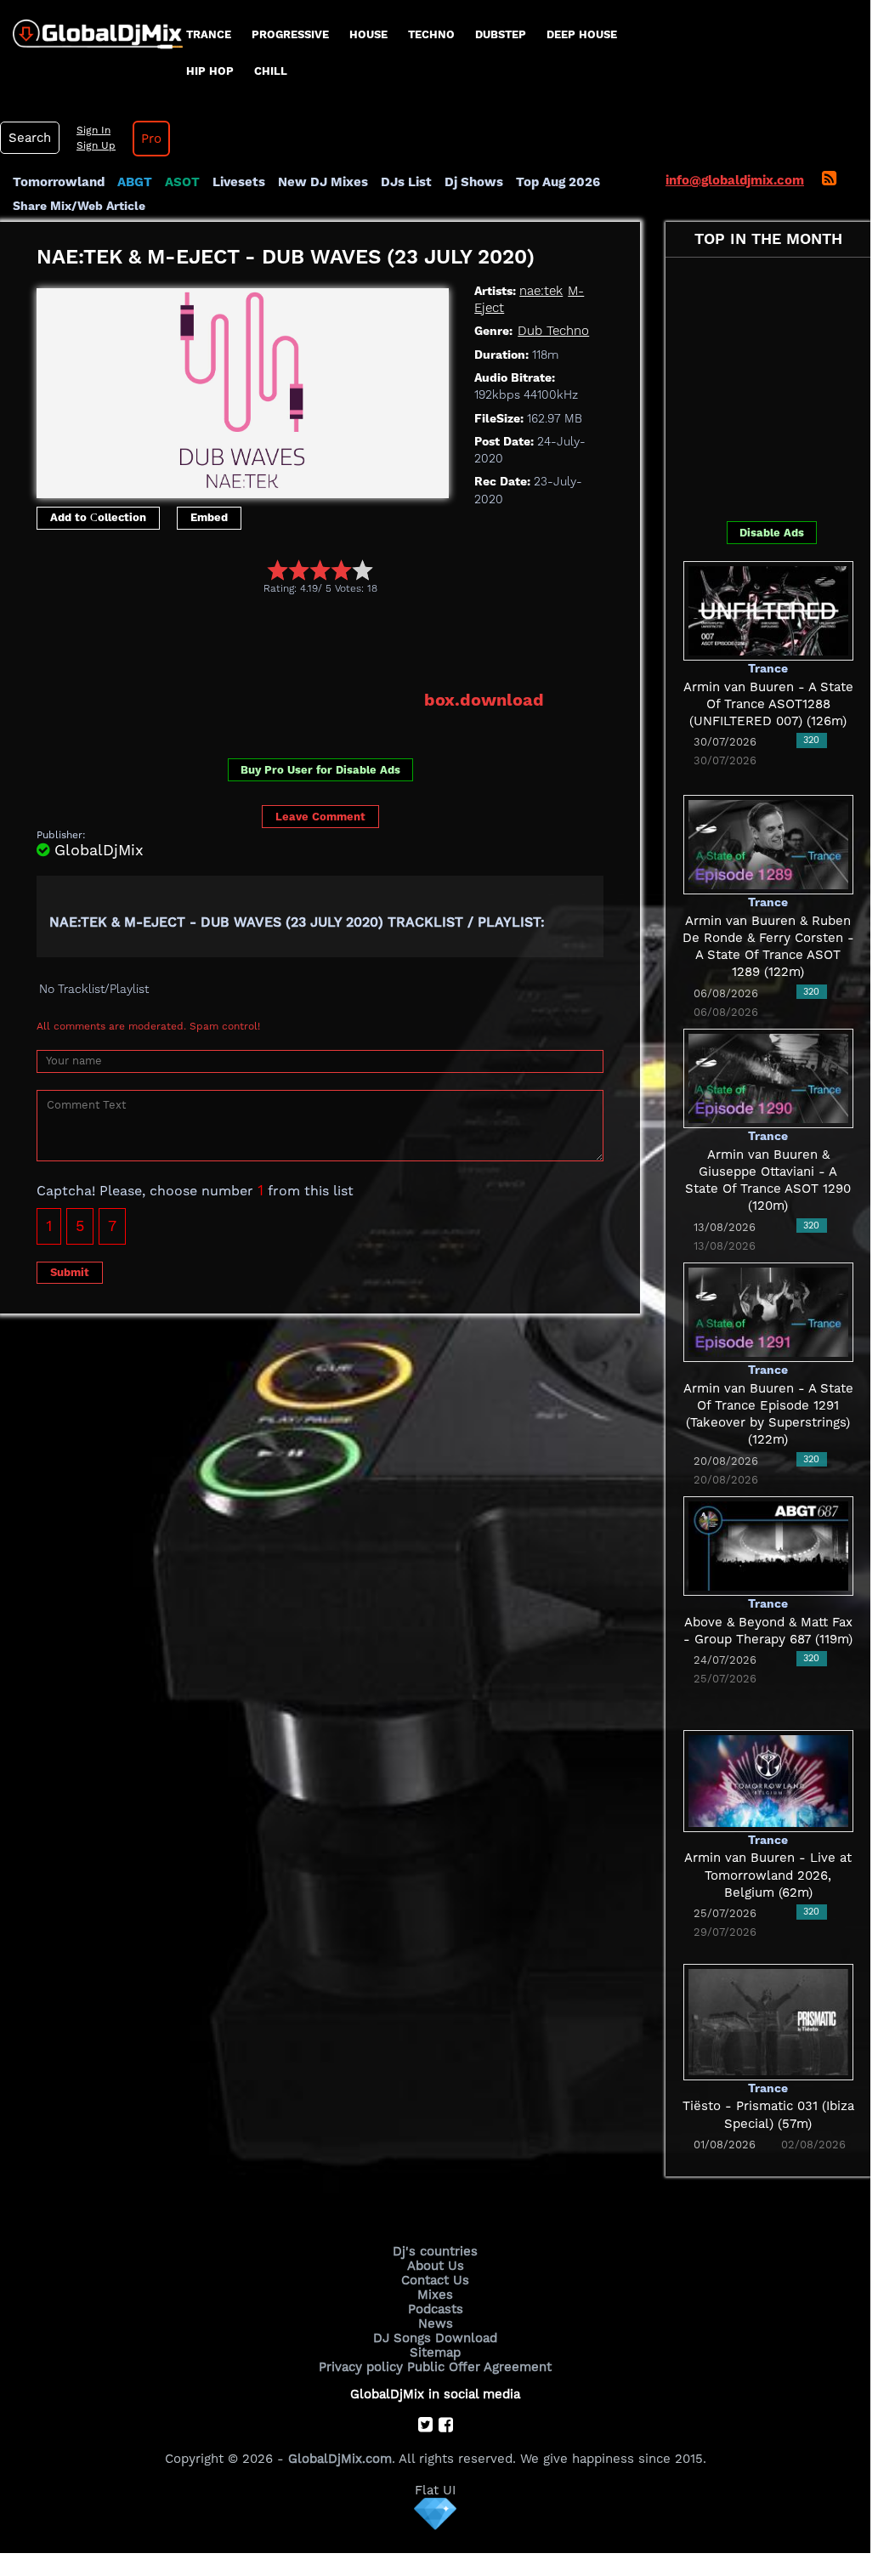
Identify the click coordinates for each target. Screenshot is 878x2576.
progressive (290, 34)
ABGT (135, 182)
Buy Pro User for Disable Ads (320, 770)
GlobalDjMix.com (340, 2459)
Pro (151, 139)
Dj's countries (435, 2251)
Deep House (582, 34)
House (368, 34)
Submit (70, 1272)
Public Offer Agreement (479, 2367)
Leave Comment (320, 817)
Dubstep (501, 34)
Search (30, 138)
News (436, 2324)
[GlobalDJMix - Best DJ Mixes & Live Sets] (91, 28)
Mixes (435, 2295)
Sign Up (96, 145)
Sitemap (435, 2352)
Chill (271, 71)
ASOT (182, 182)
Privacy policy (361, 2367)
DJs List (406, 182)
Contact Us (435, 2280)
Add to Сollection (98, 517)
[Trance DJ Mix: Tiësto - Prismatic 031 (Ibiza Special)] (768, 2021)
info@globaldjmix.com (735, 180)
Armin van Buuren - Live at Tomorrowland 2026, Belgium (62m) (768, 1875)
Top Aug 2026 (558, 182)
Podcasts (436, 2309)
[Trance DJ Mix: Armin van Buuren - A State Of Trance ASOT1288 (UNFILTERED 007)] (768, 610)
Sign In (93, 130)
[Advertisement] (346, 642)
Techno (431, 34)
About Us (436, 2266)
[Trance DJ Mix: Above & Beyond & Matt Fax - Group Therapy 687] (768, 1545)
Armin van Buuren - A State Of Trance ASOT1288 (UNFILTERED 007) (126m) (768, 704)
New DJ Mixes (323, 182)
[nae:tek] (243, 389)
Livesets (239, 182)
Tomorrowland (59, 182)
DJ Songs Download (435, 2338)
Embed (209, 517)
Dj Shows (474, 182)
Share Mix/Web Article (79, 206)
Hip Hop (210, 71)
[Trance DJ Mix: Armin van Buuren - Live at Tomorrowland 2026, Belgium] (768, 1780)
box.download (484, 700)
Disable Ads (772, 533)
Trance (209, 34)
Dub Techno (553, 331)
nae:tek (541, 291)
